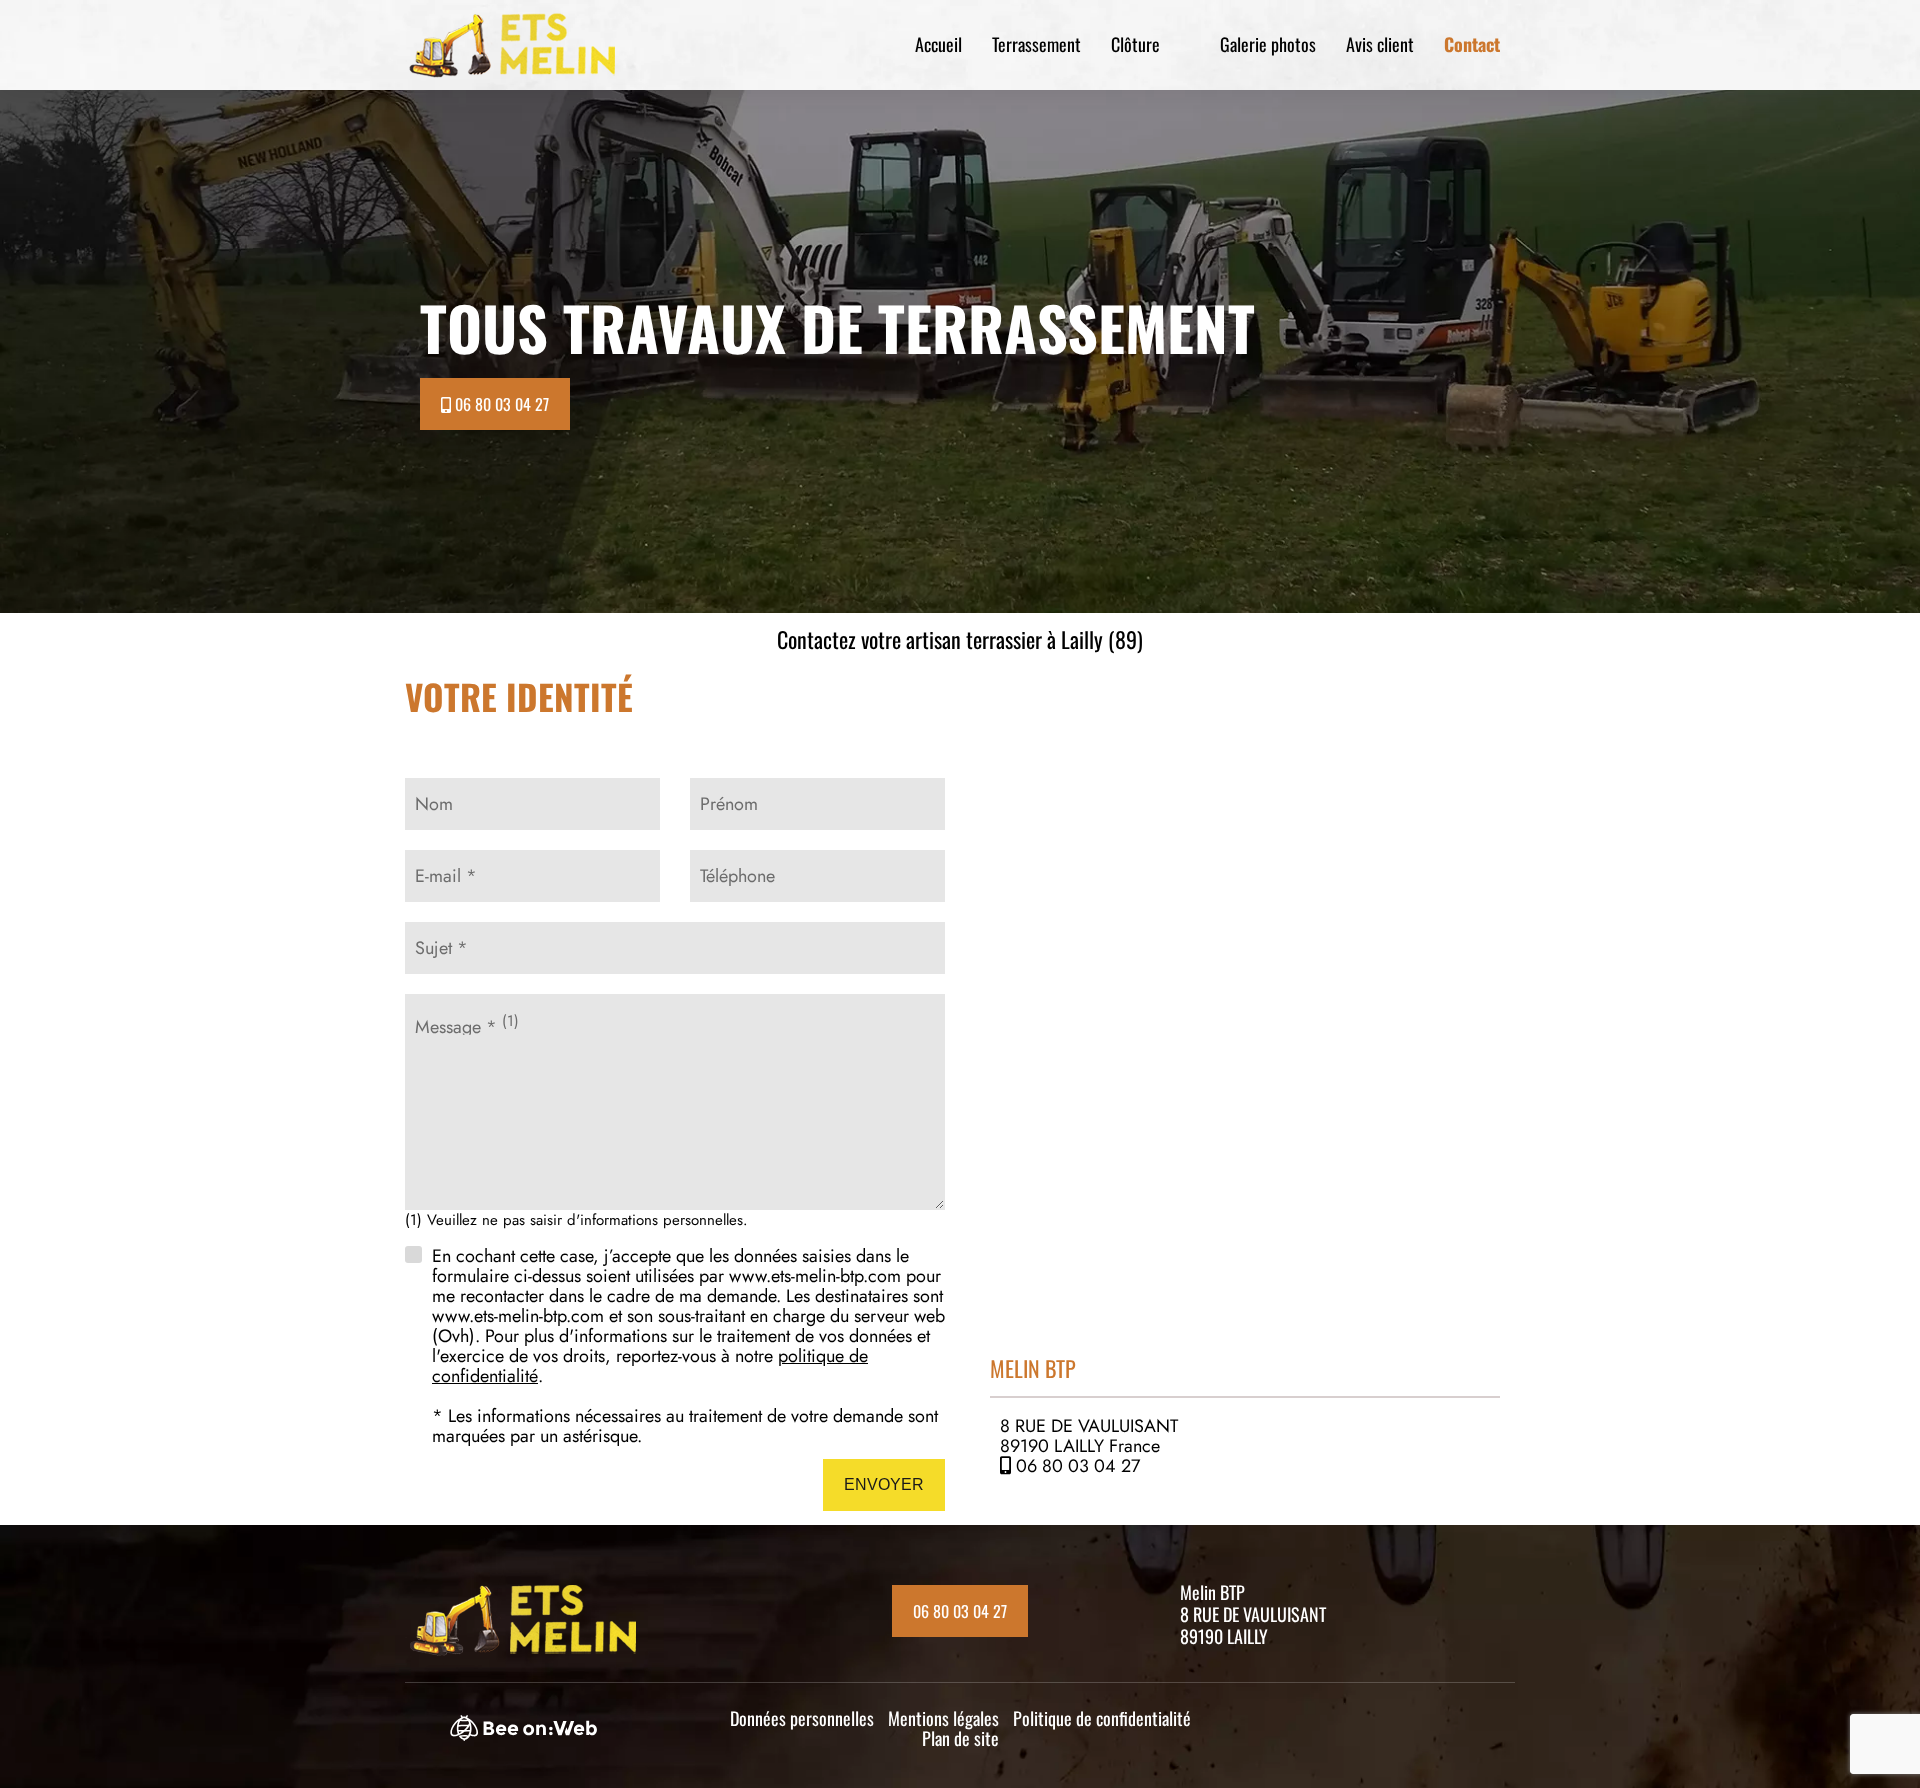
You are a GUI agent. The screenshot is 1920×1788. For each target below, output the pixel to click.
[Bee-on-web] (533, 1734)
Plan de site (960, 1738)
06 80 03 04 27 (1078, 1466)
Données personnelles (802, 1718)
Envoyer (884, 1484)
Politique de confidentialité (1102, 1718)
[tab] (1245, 1428)
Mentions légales (943, 1718)
